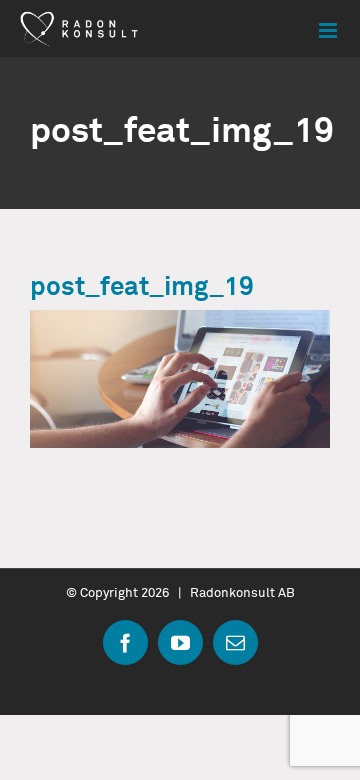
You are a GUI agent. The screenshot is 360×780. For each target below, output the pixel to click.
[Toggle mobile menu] (329, 30)
